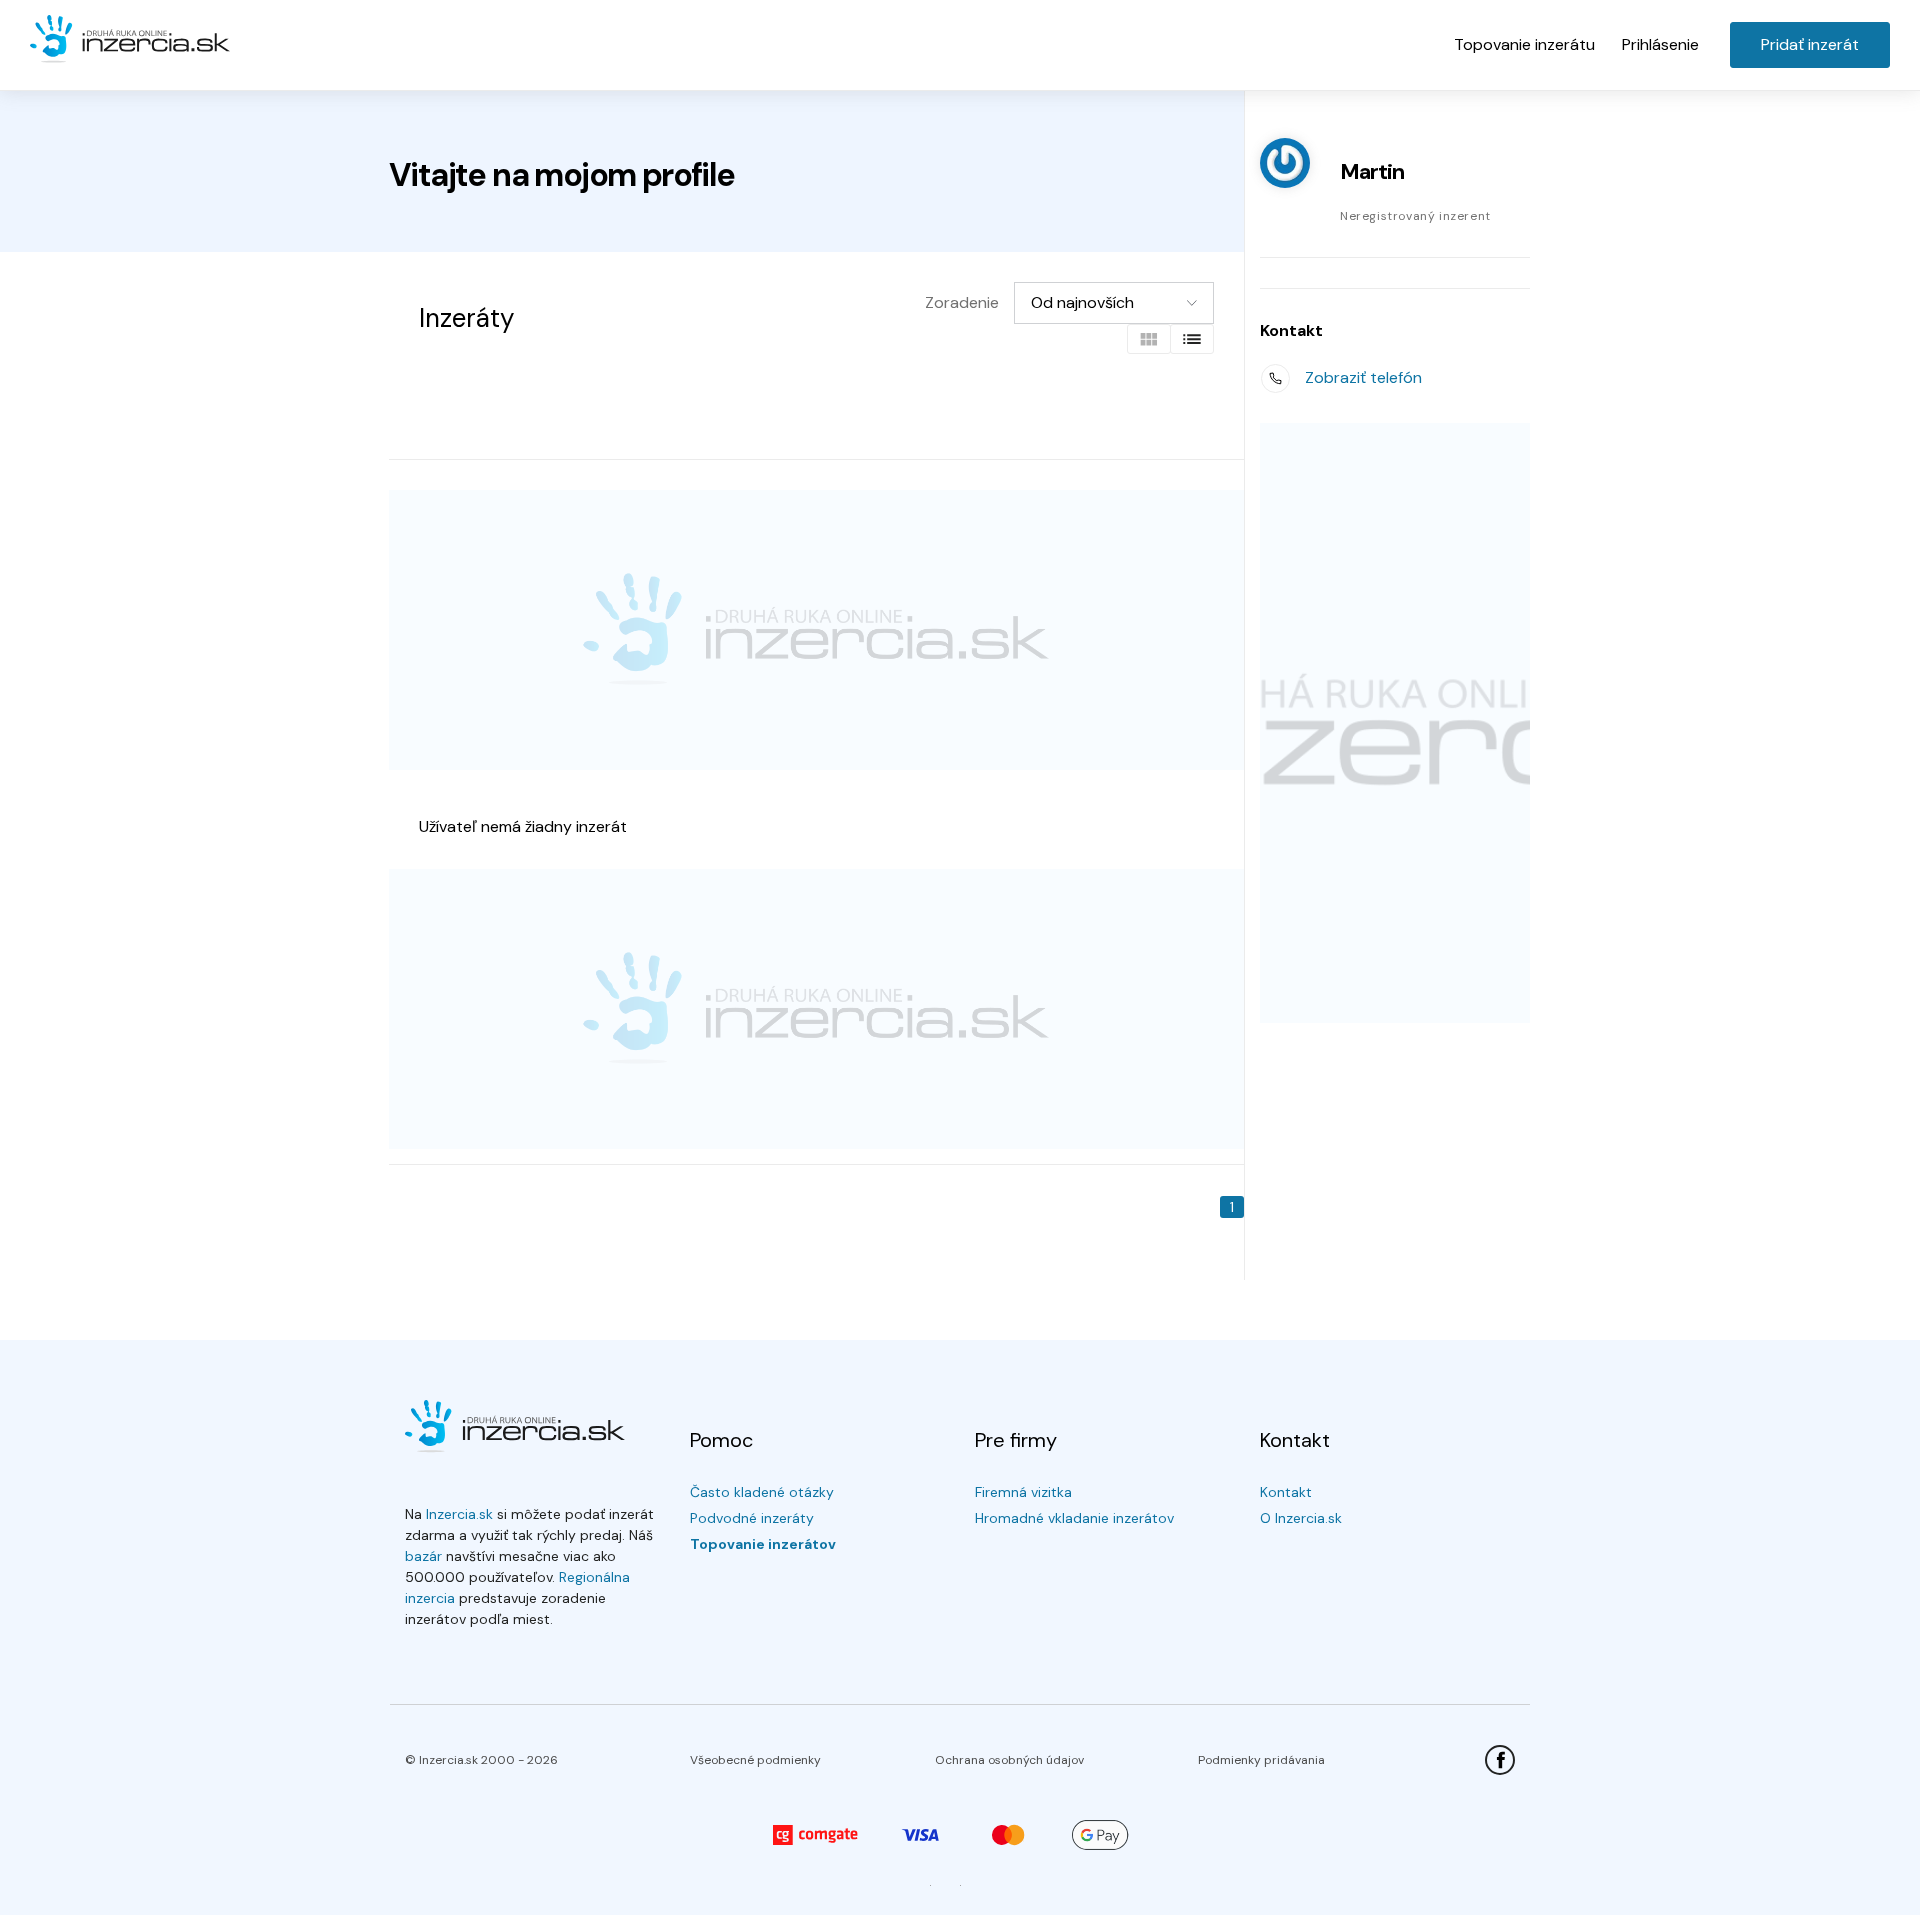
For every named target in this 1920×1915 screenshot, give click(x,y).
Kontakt (1286, 1492)
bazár (423, 1556)
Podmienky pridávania (1261, 1760)
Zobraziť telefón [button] (1363, 377)
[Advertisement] (816, 630)
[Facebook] (1500, 1760)
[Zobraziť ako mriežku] (1149, 339)
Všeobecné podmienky (755, 1760)
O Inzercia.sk (1301, 1518)
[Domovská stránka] (130, 40)
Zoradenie (962, 302)
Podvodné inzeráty (752, 1518)
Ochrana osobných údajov (1009, 1760)
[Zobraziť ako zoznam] (1192, 339)
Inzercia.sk (459, 1514)
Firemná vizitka (1023, 1492)
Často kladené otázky (762, 1492)
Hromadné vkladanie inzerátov (1074, 1518)
